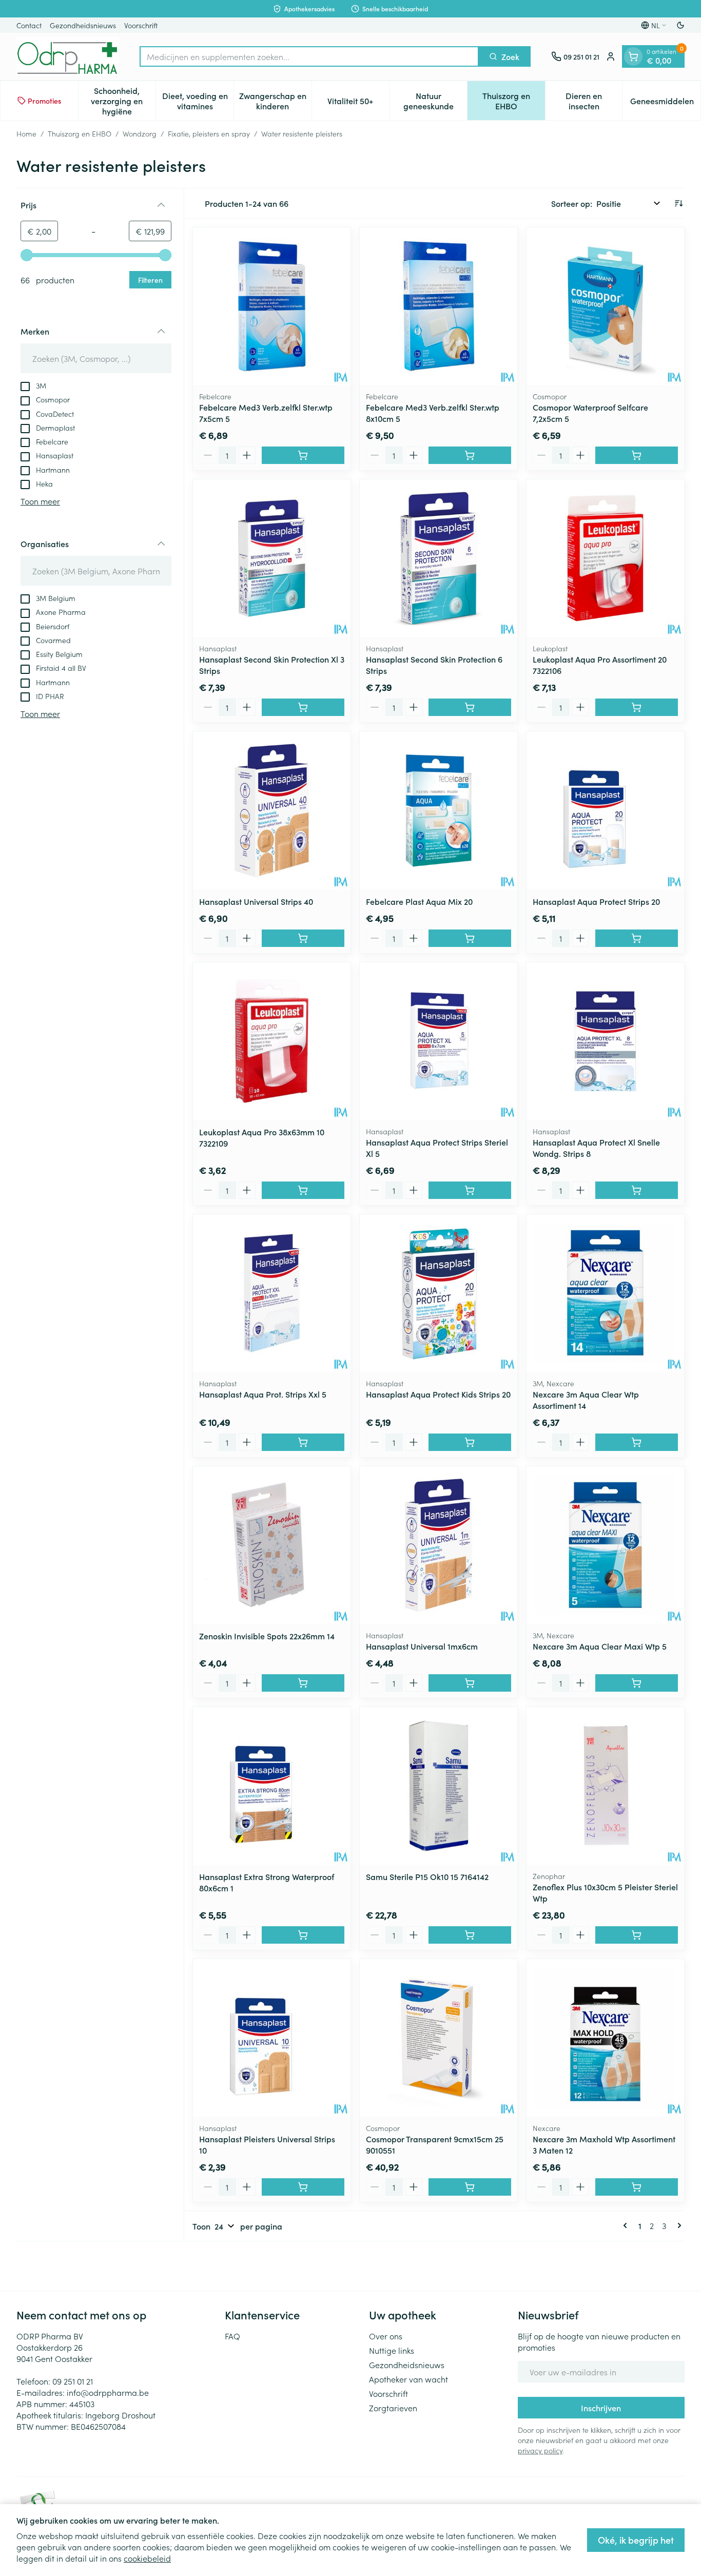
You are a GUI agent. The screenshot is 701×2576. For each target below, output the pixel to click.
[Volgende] (677, 2225)
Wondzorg (140, 133)
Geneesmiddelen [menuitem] (665, 103)
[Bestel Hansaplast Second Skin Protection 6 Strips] (470, 707)
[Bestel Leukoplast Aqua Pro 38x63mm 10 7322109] (303, 1190)
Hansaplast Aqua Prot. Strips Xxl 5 (263, 1394)
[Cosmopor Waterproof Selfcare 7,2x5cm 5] (605, 306)
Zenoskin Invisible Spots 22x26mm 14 (267, 1636)
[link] (627, 2225)
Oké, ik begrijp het (636, 2540)
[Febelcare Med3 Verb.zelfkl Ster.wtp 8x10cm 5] (439, 306)
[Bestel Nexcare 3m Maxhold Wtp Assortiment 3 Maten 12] (637, 2187)
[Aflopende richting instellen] (678, 203)
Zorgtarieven (393, 2408)
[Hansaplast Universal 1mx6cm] (439, 1545)
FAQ (232, 2336)
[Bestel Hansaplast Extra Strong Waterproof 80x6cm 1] (303, 1935)
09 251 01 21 (73, 2381)
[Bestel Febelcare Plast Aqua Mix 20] (470, 938)
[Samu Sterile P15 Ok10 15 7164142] (439, 1786)
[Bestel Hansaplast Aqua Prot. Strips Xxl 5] (303, 1442)
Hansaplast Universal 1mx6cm (422, 1646)
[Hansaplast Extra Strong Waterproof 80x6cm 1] (272, 1786)
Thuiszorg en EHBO (80, 133)
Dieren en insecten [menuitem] (594, 101)
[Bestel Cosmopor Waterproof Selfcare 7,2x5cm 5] (637, 455)
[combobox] (309, 56)
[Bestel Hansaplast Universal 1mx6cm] (470, 1683)
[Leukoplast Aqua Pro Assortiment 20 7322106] (605, 558)
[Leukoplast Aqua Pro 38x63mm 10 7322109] (272, 1041)
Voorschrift (141, 25)
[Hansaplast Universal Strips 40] (272, 810)
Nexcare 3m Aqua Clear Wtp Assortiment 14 (586, 1400)
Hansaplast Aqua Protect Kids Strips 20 (438, 1394)
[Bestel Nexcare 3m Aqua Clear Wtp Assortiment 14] (637, 1442)
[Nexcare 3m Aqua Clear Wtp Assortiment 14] (605, 1293)
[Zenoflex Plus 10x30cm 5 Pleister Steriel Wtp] (605, 1786)
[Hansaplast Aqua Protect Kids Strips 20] (439, 1293)
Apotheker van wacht (408, 2379)
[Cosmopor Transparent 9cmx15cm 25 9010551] (439, 2038)
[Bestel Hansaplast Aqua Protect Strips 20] (637, 938)
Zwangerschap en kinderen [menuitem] (275, 101)
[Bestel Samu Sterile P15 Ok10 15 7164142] (470, 1935)
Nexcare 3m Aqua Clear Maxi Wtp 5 (600, 1646)
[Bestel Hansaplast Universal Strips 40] (303, 938)
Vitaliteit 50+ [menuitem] (358, 103)
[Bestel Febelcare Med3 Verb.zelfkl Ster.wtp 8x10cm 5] (470, 455)
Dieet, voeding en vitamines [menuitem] (198, 101)
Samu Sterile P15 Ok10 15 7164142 (427, 1876)
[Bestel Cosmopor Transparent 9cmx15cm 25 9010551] (470, 2187)
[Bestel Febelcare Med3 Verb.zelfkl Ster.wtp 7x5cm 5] (303, 455)
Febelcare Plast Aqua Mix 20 (419, 901)
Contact (29, 25)
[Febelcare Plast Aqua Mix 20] (439, 810)
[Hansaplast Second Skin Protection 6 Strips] (439, 558)
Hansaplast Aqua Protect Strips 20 (596, 901)
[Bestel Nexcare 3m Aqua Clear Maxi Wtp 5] (637, 1683)
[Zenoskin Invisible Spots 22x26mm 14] (272, 1545)
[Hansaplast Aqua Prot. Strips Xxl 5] (272, 1293)
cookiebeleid (147, 2558)
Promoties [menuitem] (44, 101)
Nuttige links (392, 2350)
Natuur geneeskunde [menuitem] (435, 101)
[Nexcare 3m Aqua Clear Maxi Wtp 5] (605, 1545)
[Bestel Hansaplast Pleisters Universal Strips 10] (303, 2187)
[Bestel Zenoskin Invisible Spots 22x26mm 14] (303, 1683)
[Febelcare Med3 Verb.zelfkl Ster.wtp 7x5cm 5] (272, 306)
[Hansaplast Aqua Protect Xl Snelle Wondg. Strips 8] (605, 1041)
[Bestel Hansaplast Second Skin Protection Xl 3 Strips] (303, 707)
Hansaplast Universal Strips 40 (256, 901)
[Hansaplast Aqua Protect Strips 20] (605, 810)
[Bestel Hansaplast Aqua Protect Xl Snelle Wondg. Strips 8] (637, 1190)
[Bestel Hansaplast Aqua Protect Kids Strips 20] (470, 1442)
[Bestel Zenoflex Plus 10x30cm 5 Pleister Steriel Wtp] (637, 1935)
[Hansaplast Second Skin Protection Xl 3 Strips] (272, 558)
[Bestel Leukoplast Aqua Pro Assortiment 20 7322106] (637, 707)
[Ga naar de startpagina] (68, 56)
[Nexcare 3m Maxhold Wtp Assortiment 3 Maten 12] (605, 2038)
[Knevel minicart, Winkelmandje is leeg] (633, 56)
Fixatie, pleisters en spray (209, 133)
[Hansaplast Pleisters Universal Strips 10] (272, 2038)
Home (26, 133)
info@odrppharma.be (108, 2392)
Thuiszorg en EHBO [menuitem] (514, 101)
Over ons (386, 2336)
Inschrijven (601, 2408)
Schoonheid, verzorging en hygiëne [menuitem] (123, 101)
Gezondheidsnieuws (83, 25)
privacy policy (540, 2450)
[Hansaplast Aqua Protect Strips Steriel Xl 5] (439, 1041)
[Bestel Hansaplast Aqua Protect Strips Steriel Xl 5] (470, 1190)
